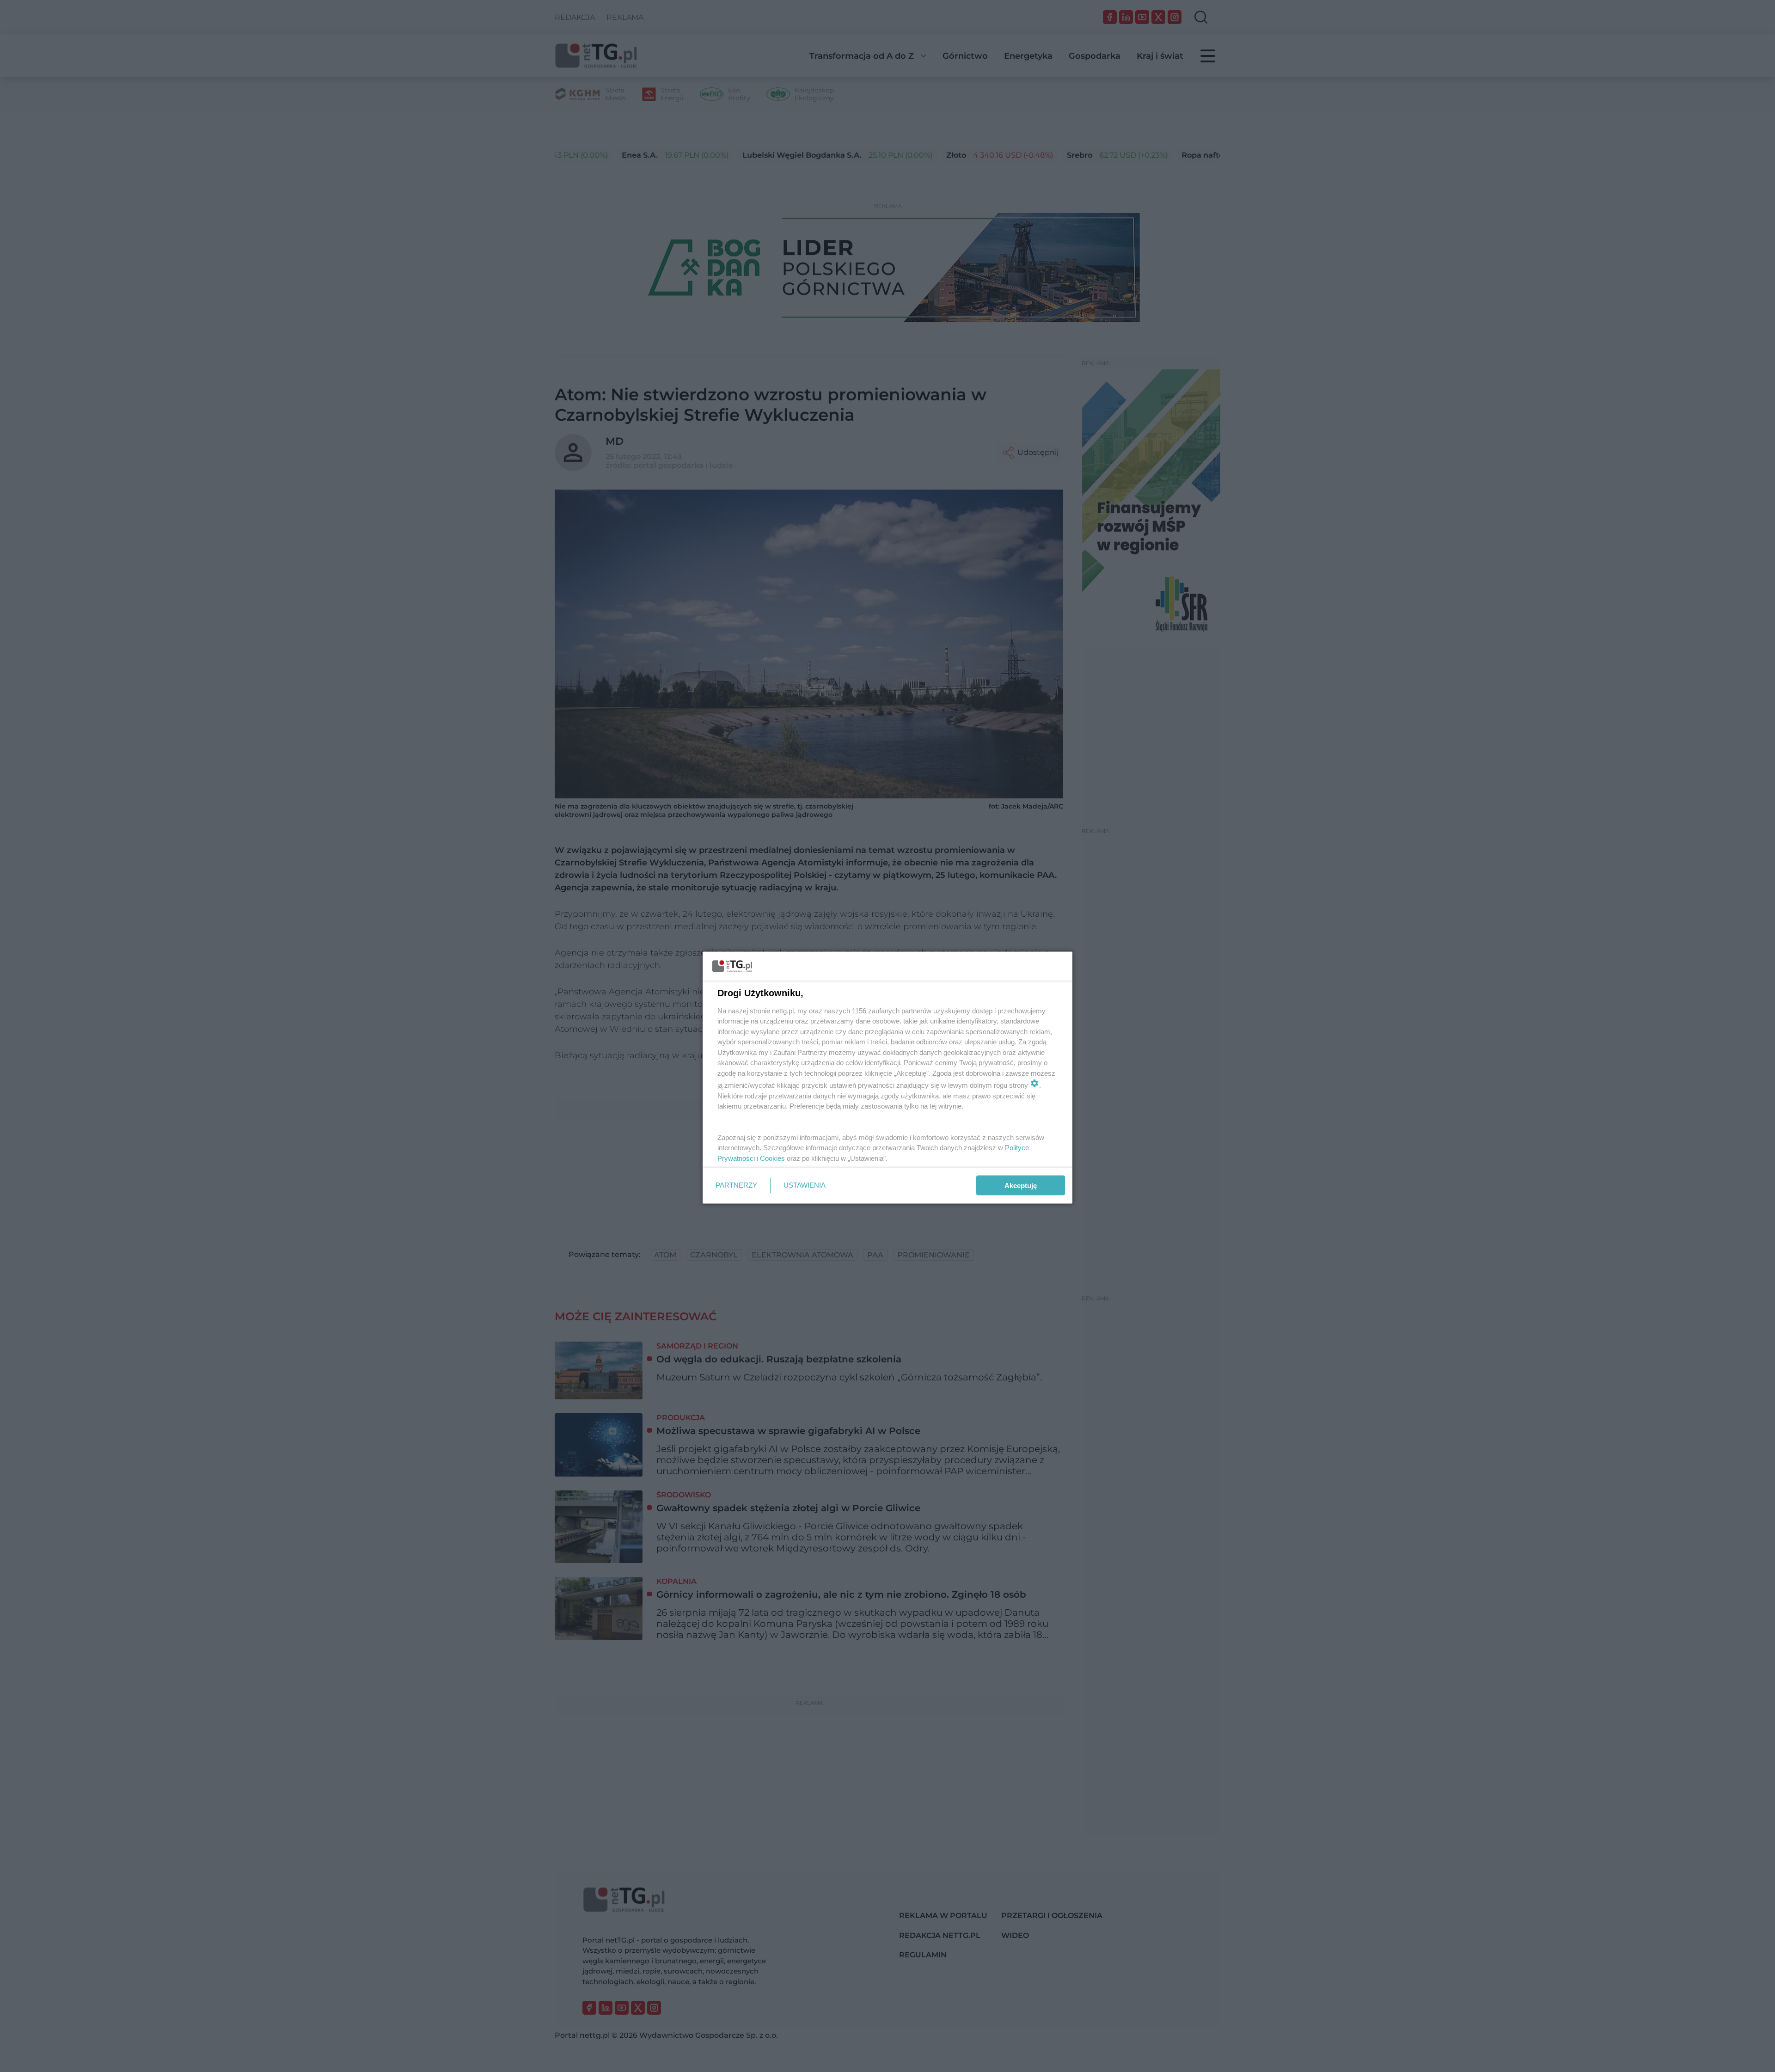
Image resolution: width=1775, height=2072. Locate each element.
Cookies (772, 1158)
